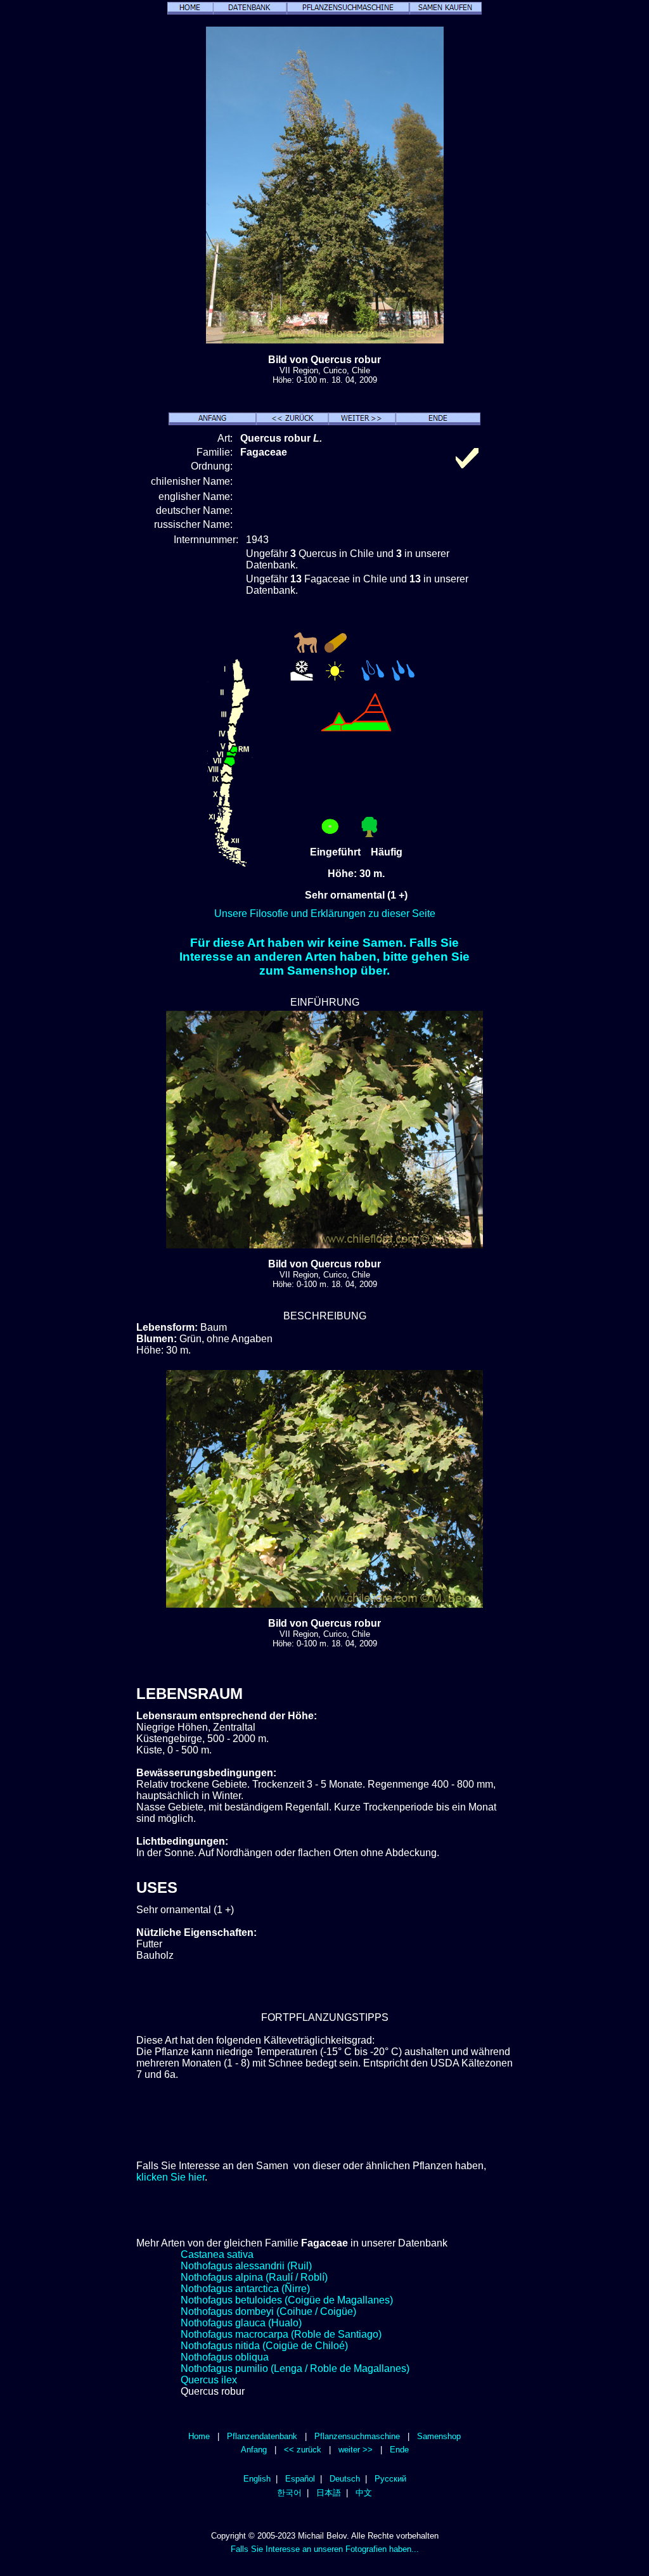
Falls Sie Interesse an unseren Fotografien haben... (325, 2549)
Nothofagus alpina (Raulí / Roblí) (254, 2277)
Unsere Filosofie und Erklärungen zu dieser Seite (325, 913)
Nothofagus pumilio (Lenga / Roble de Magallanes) (295, 2368)
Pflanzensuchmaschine (357, 2436)
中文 (364, 2493)
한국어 (289, 2493)
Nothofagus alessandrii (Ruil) (246, 2266)
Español (300, 2479)
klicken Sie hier (170, 2177)
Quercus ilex (209, 2380)
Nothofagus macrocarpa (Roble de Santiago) (281, 2334)
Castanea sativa (217, 2254)
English (257, 2479)
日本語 (329, 2493)
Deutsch (345, 2479)
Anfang (254, 2450)
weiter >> (356, 2450)
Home (199, 2436)
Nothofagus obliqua (225, 2357)
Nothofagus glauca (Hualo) (241, 2323)
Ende (399, 2450)
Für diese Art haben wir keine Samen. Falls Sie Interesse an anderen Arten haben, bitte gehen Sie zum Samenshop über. (324, 957)
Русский (390, 2479)
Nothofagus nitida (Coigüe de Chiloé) (264, 2346)
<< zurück (303, 2450)
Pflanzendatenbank (262, 2436)
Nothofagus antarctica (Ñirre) (245, 2289)
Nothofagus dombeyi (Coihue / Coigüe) (268, 2311)
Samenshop (439, 2436)
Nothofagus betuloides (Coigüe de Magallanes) (287, 2300)
